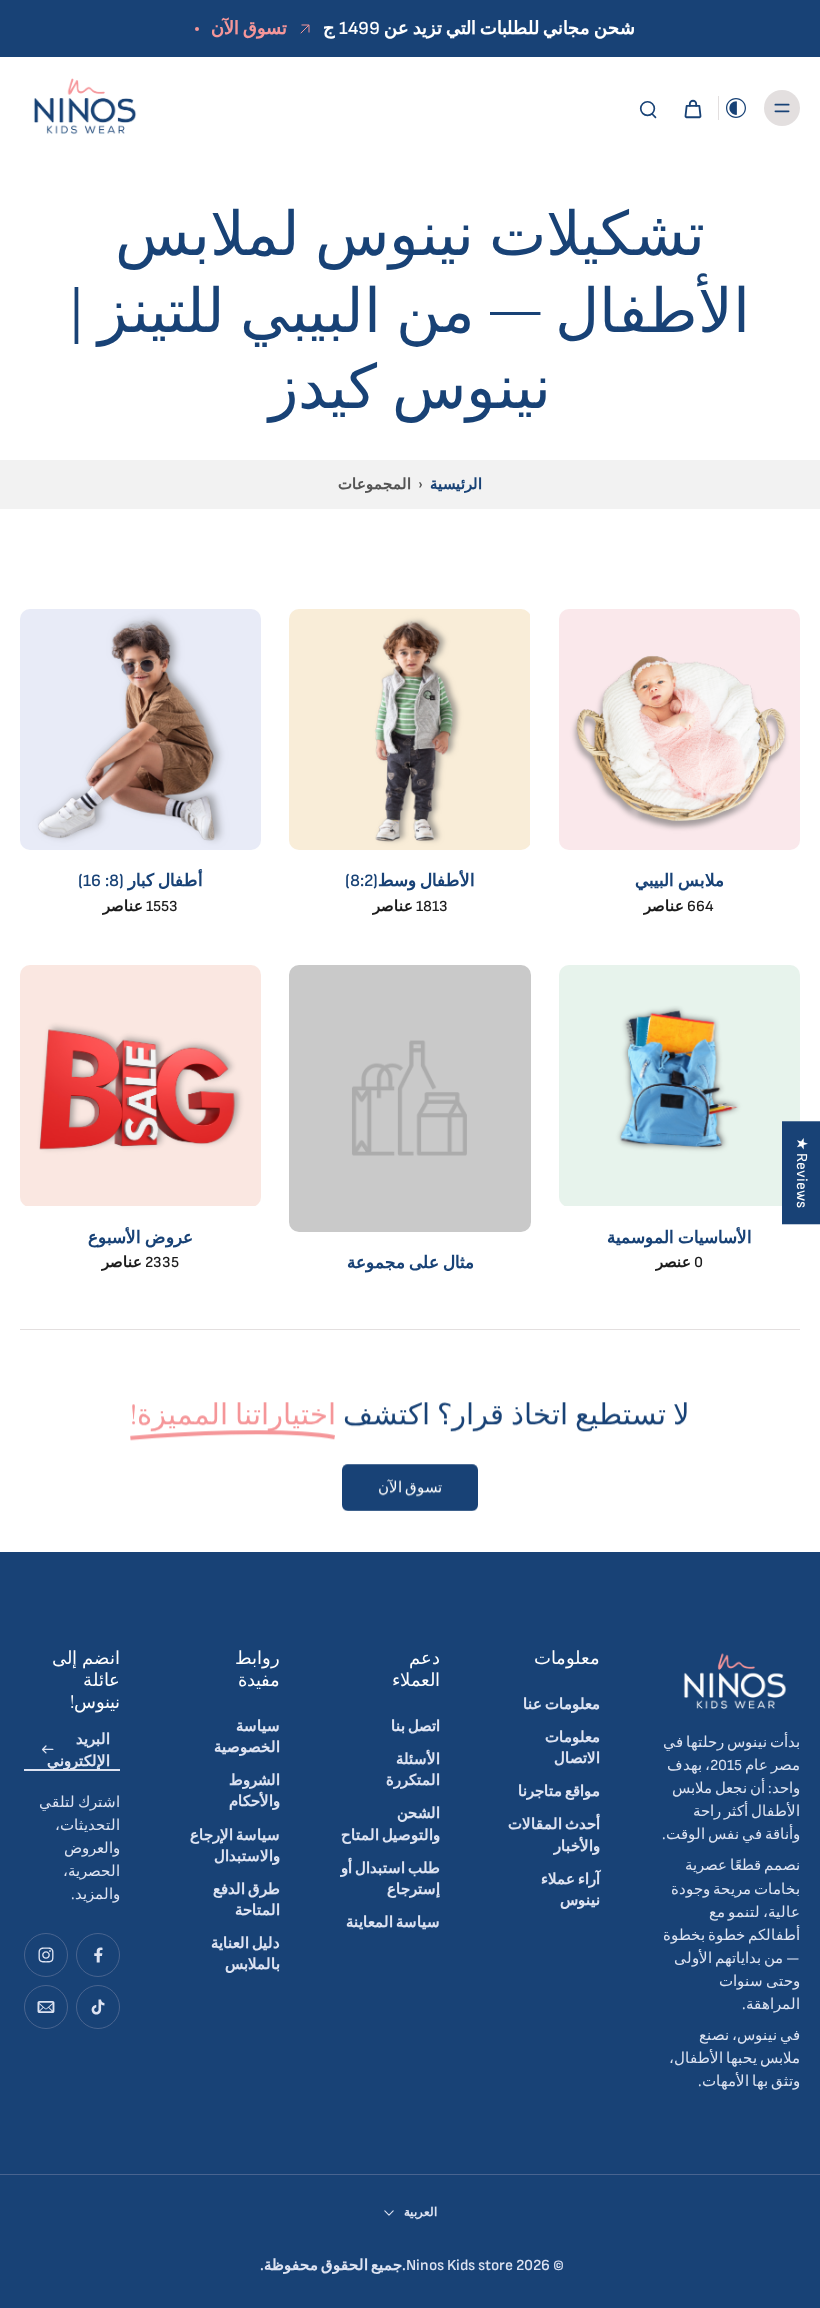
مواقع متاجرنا (559, 1791)
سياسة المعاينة (393, 1922)
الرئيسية (456, 484)
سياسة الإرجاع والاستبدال (235, 1846)
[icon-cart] (692, 108)
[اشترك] (48, 1750)
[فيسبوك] (98, 1955)
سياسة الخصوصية (247, 1737)
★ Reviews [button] (801, 1172)
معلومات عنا (561, 1704)
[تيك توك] (98, 2007)
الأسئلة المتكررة (413, 1770)
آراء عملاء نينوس (570, 1890)
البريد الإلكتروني (78, 1750)
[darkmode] (736, 108)
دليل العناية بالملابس (245, 1954)
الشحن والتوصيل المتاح (390, 1824)
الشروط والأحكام (254, 1791)
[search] (648, 108)
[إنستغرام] (46, 1955)
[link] (409, 1129)
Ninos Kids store (459, 2265)
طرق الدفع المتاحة (246, 1900)
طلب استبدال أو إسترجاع (390, 1879)
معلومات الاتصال (572, 1748)
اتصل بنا (415, 1726)
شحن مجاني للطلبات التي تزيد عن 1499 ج (479, 28)
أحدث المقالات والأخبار (554, 1835)
